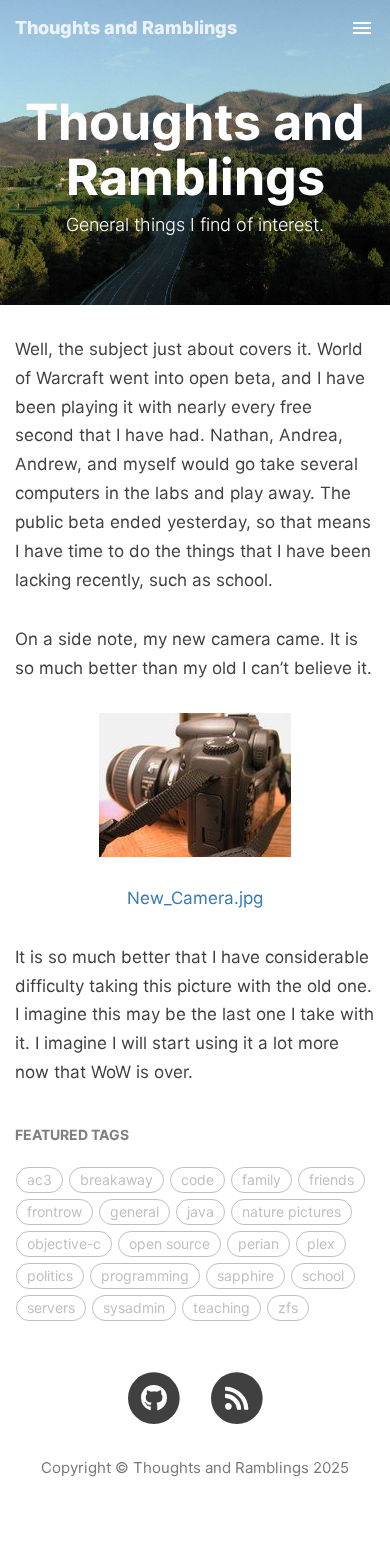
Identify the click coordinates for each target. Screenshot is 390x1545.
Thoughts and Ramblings (126, 27)
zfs (288, 1307)
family (261, 1179)
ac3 (39, 1179)
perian (258, 1243)
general (134, 1211)
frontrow (54, 1211)
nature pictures (291, 1211)
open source (169, 1243)
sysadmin (134, 1307)
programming (145, 1275)
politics (50, 1275)
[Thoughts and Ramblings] (236, 1397)
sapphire (245, 1275)
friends (331, 1179)
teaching (221, 1307)
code (197, 1179)
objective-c (64, 1243)
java (200, 1211)
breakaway (116, 1179)
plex (321, 1243)
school (323, 1275)
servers (51, 1307)
